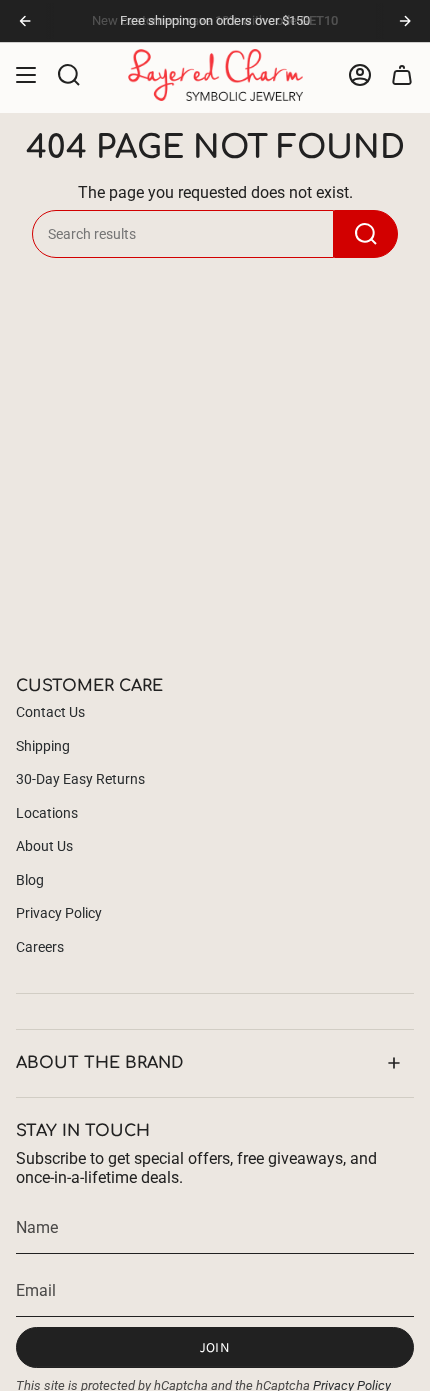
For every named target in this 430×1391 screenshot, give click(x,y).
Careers (40, 947)
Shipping (43, 746)
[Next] (405, 21)
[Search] (366, 234)
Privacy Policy (59, 913)
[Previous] (25, 21)
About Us (44, 846)
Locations (47, 813)
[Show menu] (26, 75)
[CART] (402, 75)
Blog (30, 880)
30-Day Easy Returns (80, 779)
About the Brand (100, 1063)
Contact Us (50, 712)
